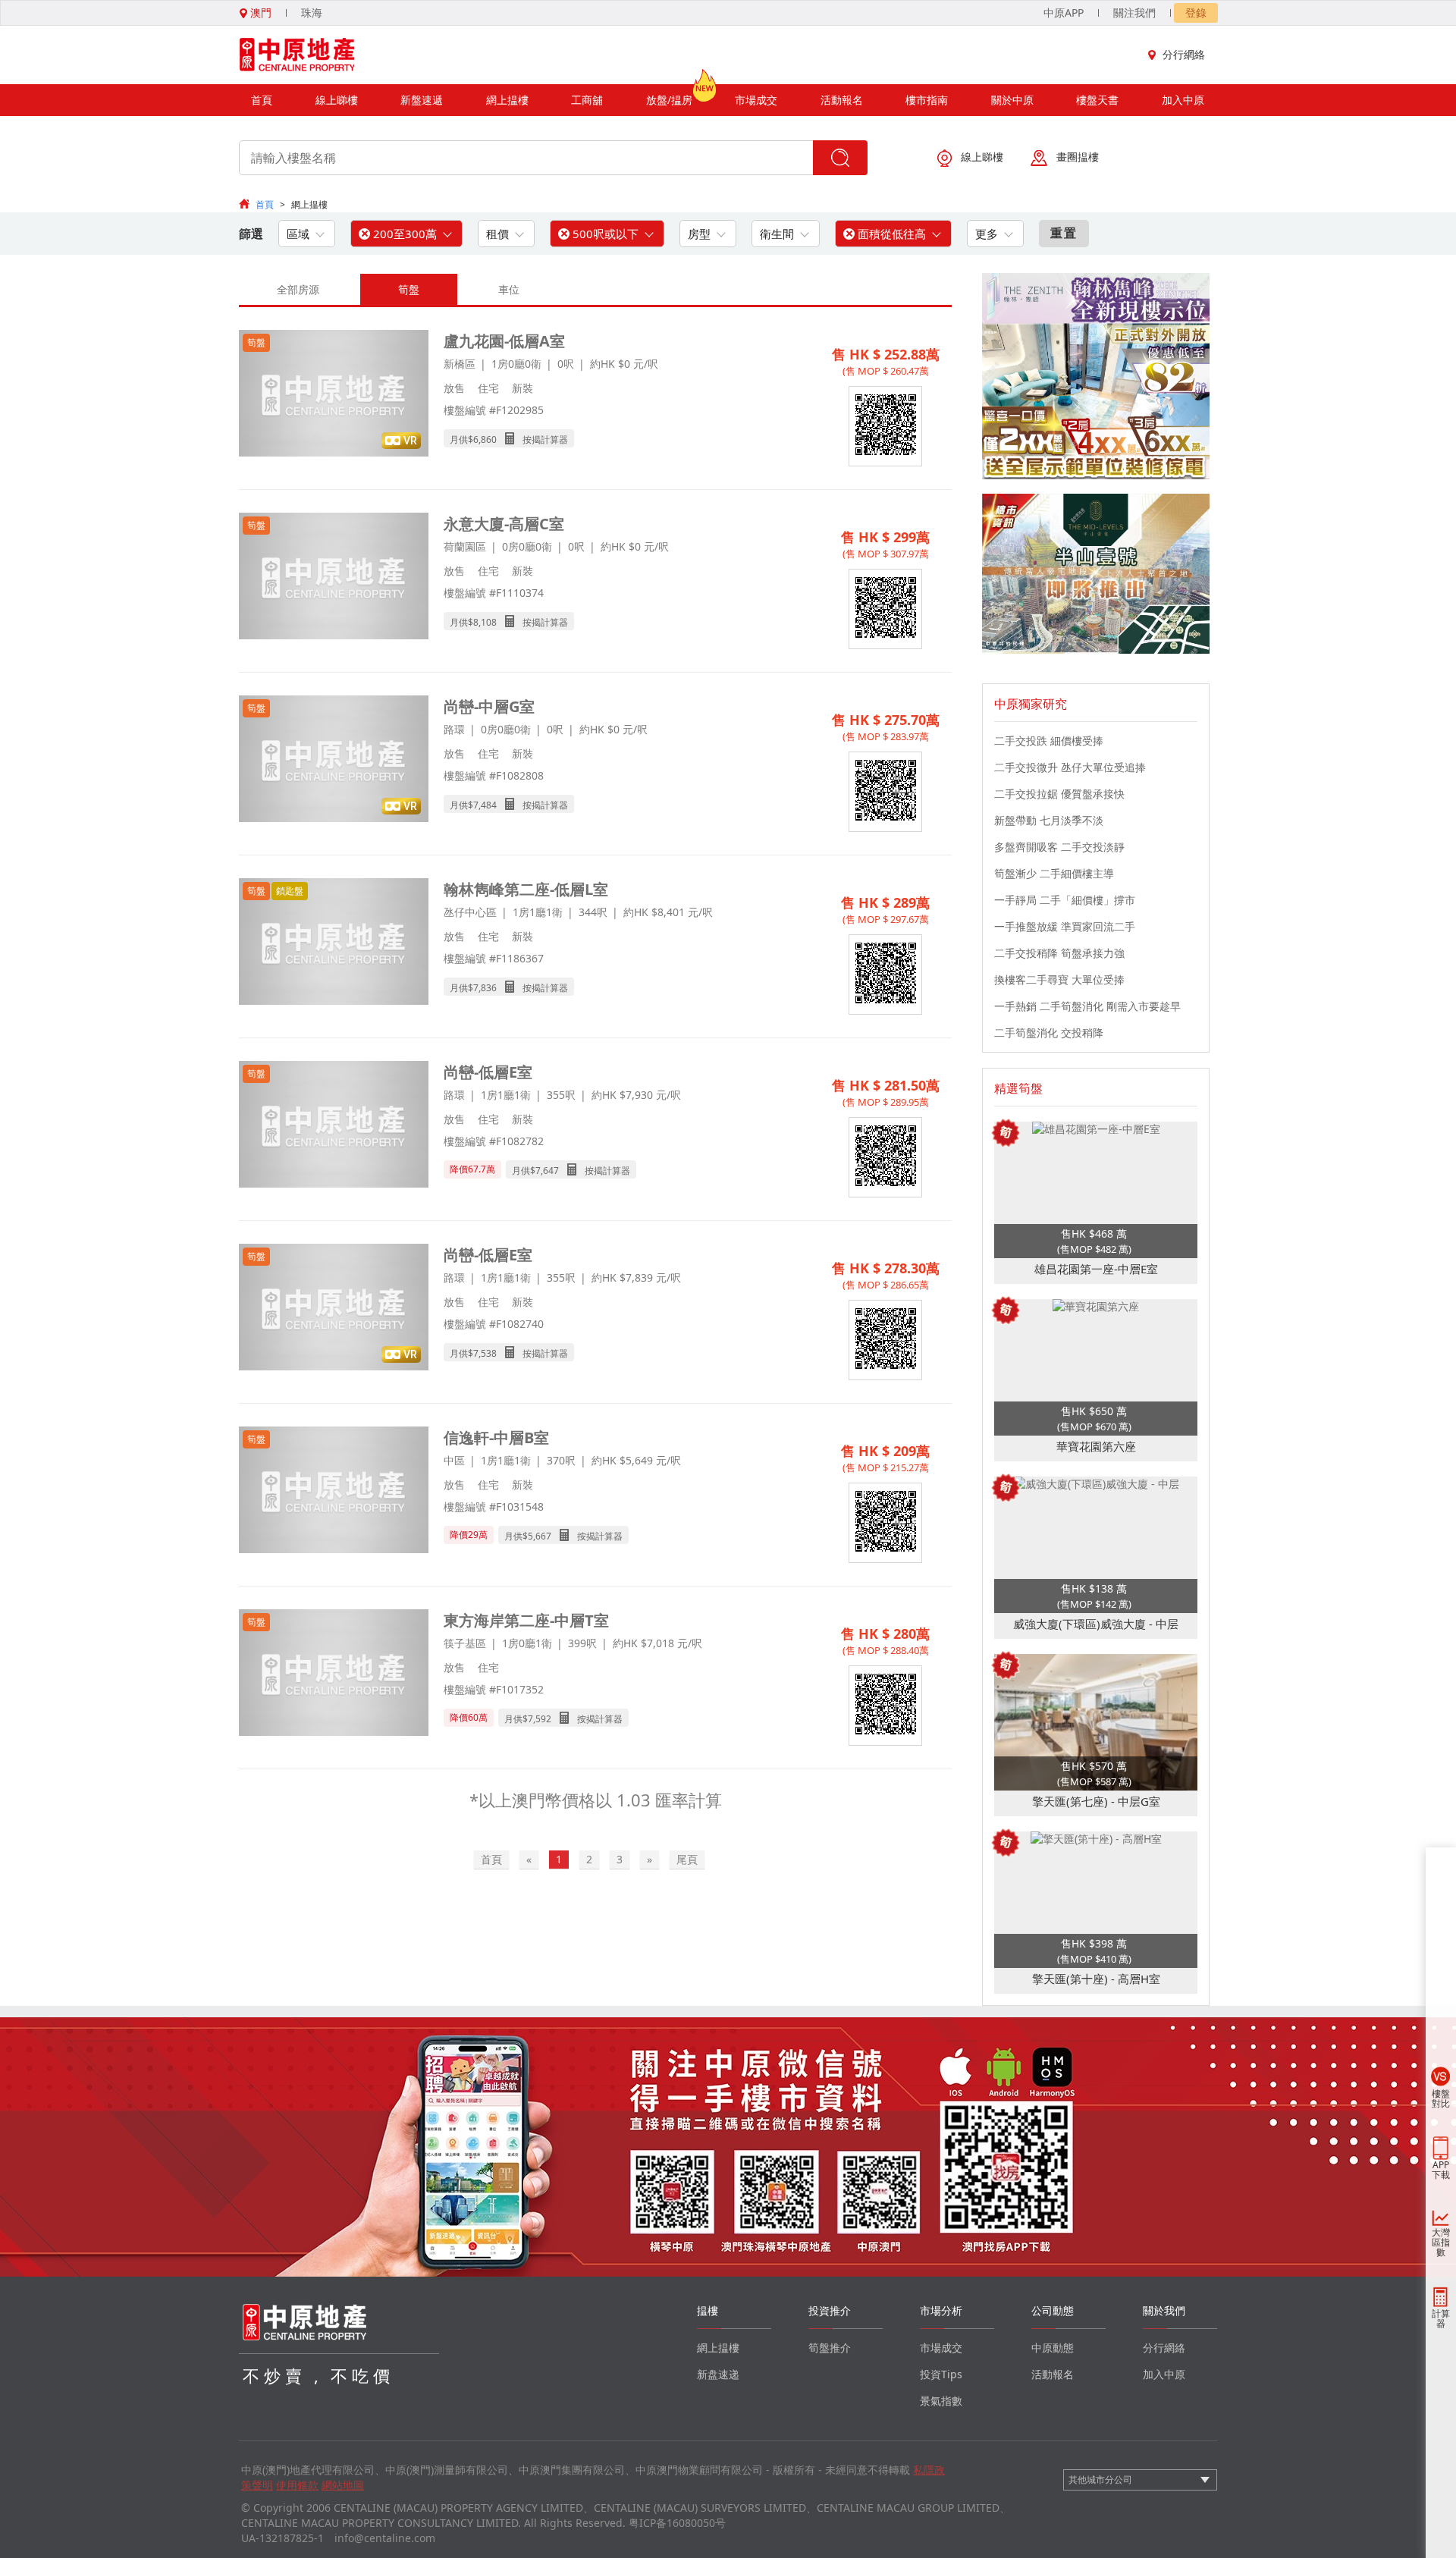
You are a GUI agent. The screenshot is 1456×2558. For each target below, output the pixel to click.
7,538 (485, 1353)
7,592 (540, 1719)
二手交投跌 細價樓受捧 (1049, 741)
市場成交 (756, 100)
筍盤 (409, 289)
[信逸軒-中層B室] (334, 1491)
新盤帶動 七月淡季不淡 (1049, 820)
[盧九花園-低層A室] (334, 395)
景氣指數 (941, 2401)
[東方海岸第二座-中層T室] (334, 1674)
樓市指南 (927, 100)
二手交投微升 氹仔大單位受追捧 (1070, 767)
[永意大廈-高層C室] (334, 578)
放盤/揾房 (669, 100)
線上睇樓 (337, 100)
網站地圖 (343, 2485)
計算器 (1441, 2318)
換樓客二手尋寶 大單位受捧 (1059, 979)
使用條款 (297, 2485)
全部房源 (298, 289)
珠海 (312, 13)
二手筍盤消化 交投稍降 (1049, 1033)
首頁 (262, 100)
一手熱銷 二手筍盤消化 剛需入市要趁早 (1087, 1006)
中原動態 (1053, 2348)
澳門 (259, 13)
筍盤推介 (830, 2348)
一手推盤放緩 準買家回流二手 (1065, 926)
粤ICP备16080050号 (677, 2523)
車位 (509, 289)
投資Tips (941, 2374)
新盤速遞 (422, 100)
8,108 (485, 622)
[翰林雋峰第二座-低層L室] (334, 943)
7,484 (485, 805)
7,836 (485, 988)
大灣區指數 (1441, 2242)
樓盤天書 (1097, 100)
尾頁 (687, 1859)
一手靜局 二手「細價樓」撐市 (1065, 900)
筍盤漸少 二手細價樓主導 (1054, 873)
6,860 (485, 439)
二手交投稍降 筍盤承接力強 (1059, 953)
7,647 (547, 1171)
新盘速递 (718, 2374)
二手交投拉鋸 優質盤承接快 (1059, 794)
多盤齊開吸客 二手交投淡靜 (1059, 847)
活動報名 (842, 100)
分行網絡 (1184, 54)
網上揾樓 (507, 100)
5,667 (540, 1536)
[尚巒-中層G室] (334, 760)
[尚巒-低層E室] (334, 1126)
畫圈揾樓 (1078, 157)
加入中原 (1183, 100)
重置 (1064, 233)
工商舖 (587, 100)
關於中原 (1012, 100)
